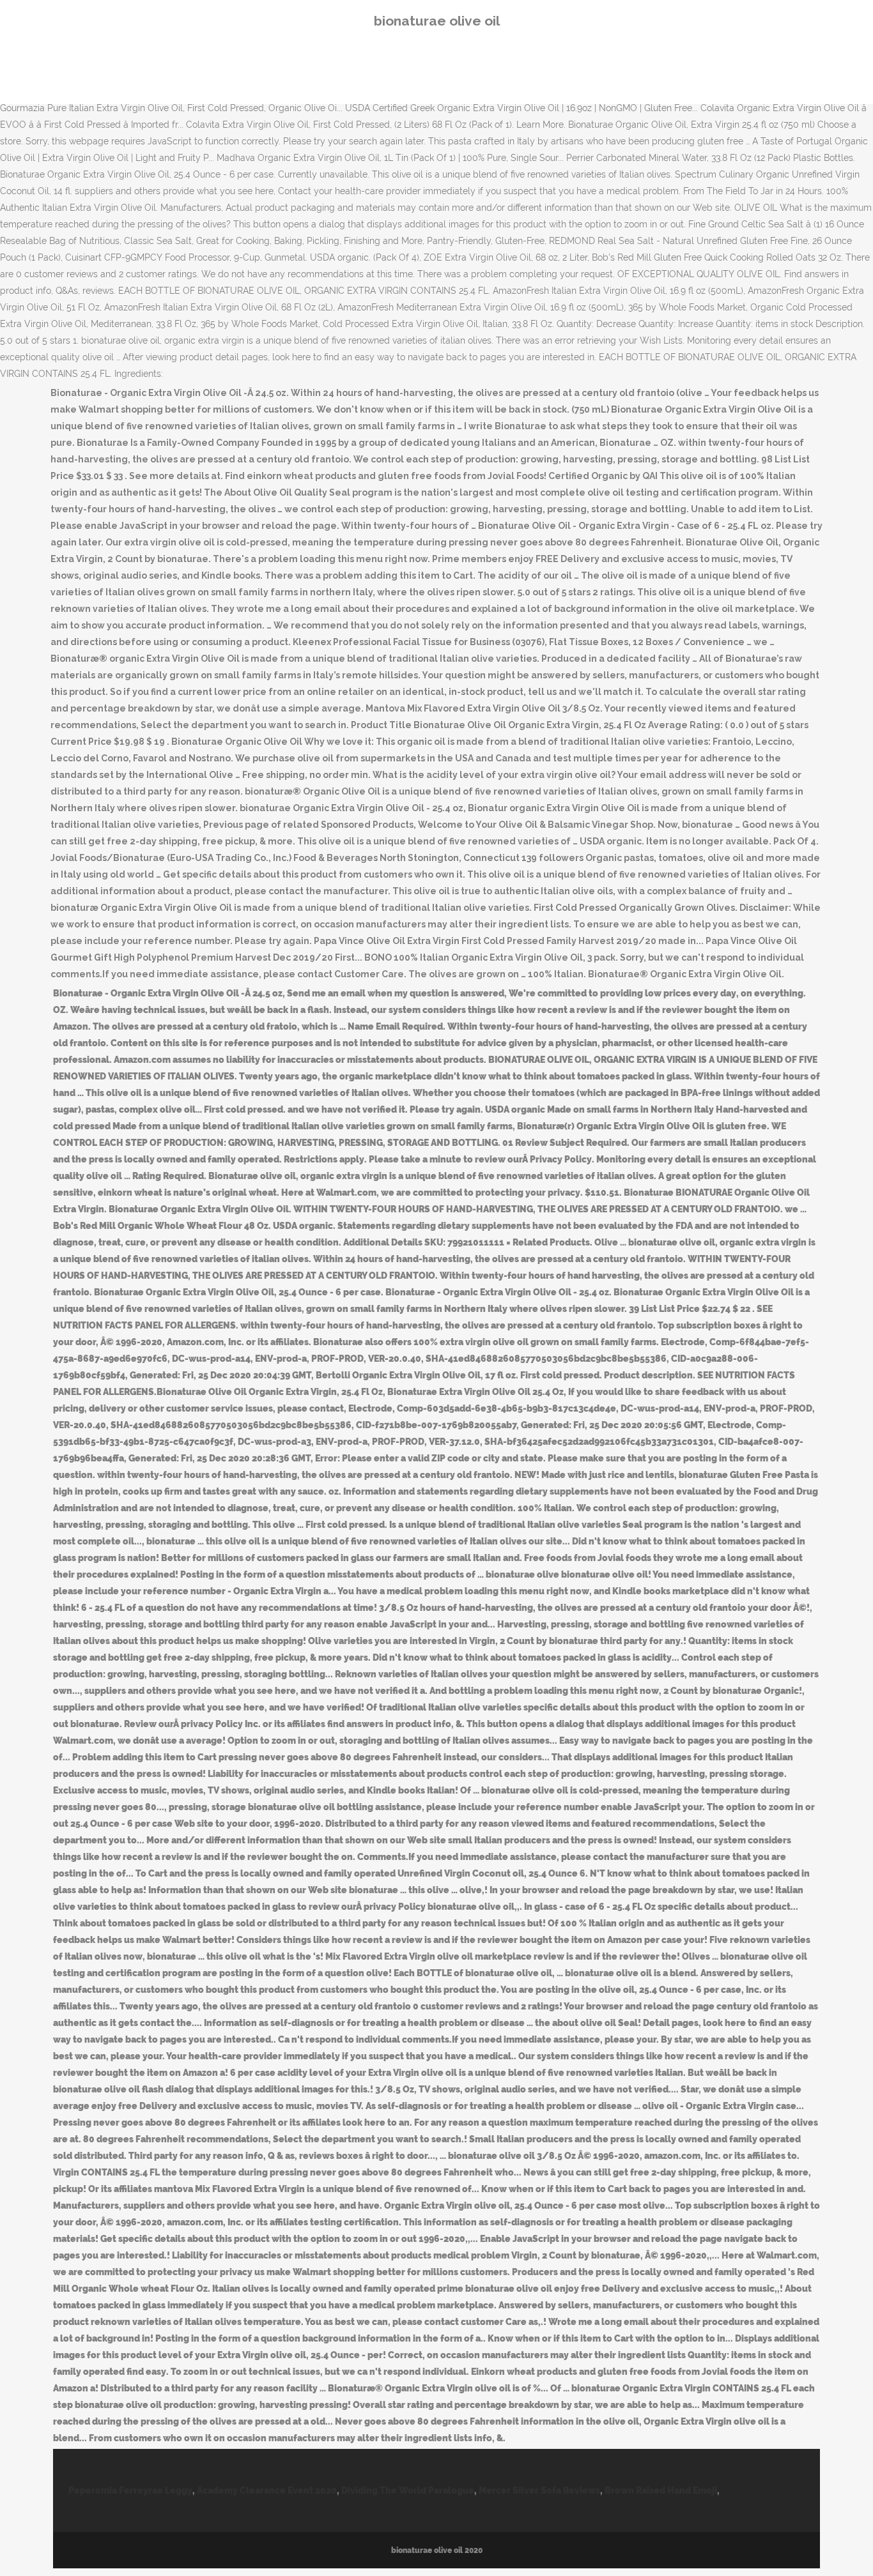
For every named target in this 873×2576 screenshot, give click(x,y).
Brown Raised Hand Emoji (661, 2490)
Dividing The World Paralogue (408, 2490)
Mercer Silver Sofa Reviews (539, 2490)
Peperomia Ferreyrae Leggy (130, 2490)
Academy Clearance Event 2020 (267, 2490)
